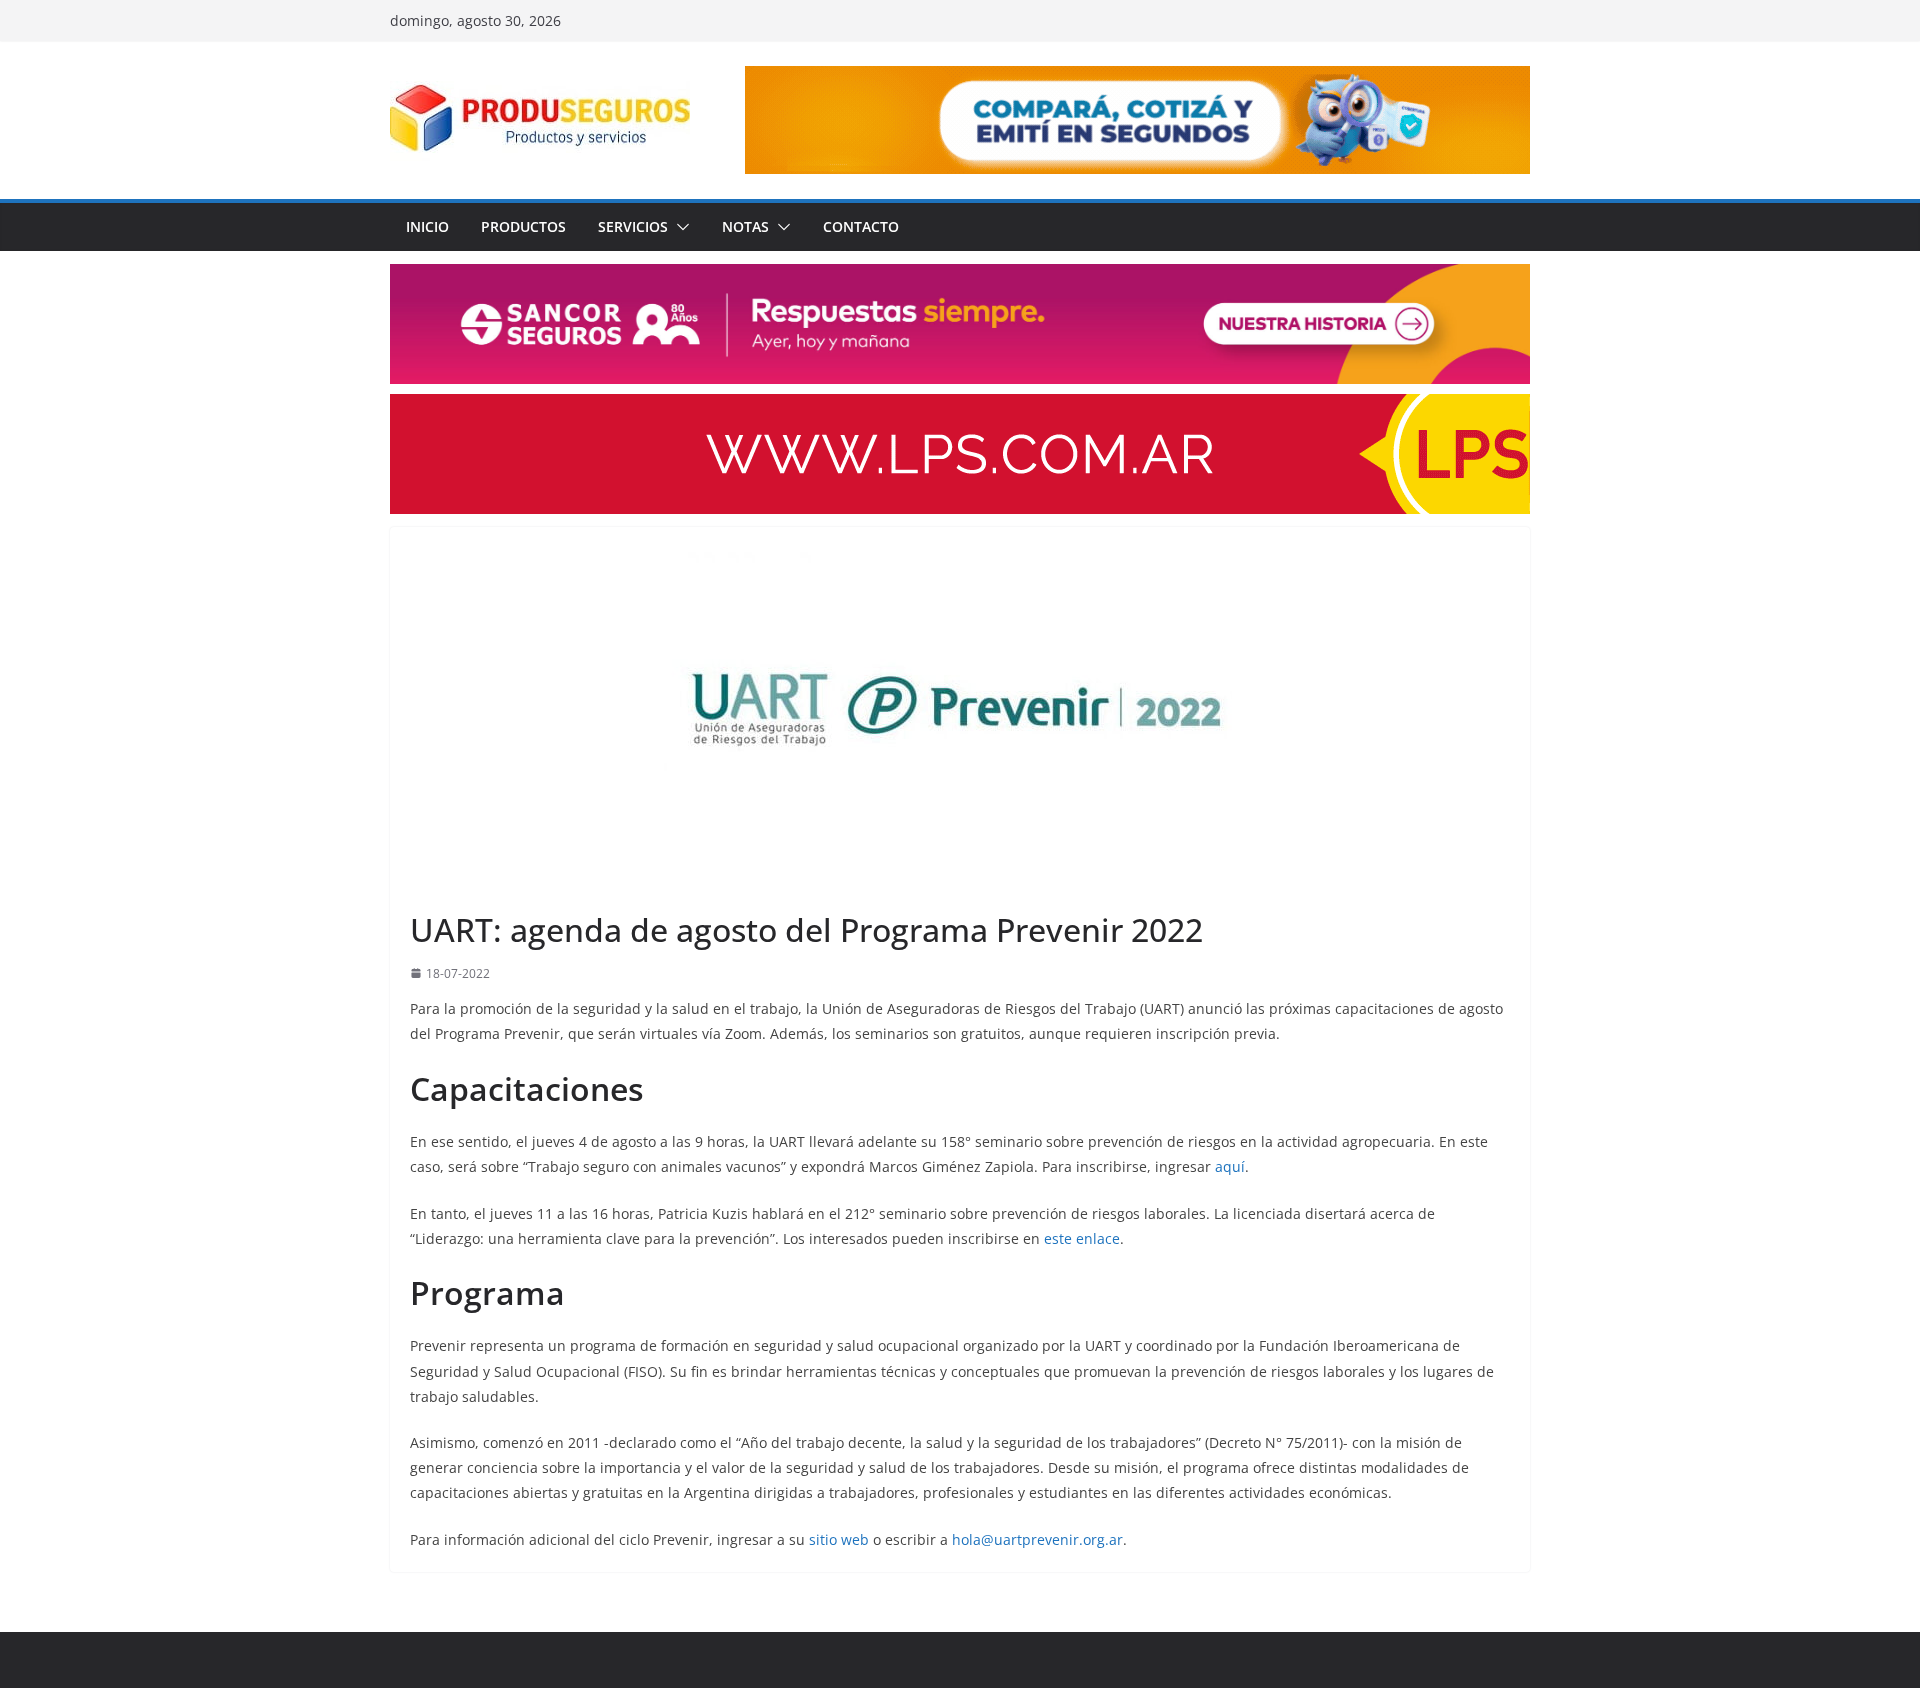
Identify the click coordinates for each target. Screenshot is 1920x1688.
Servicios (633, 226)
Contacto (861, 226)
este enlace (1082, 1238)
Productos (523, 226)
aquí (1230, 1166)
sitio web (839, 1539)
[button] (679, 227)
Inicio (427, 226)
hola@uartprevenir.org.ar (1037, 1539)
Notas (745, 226)
